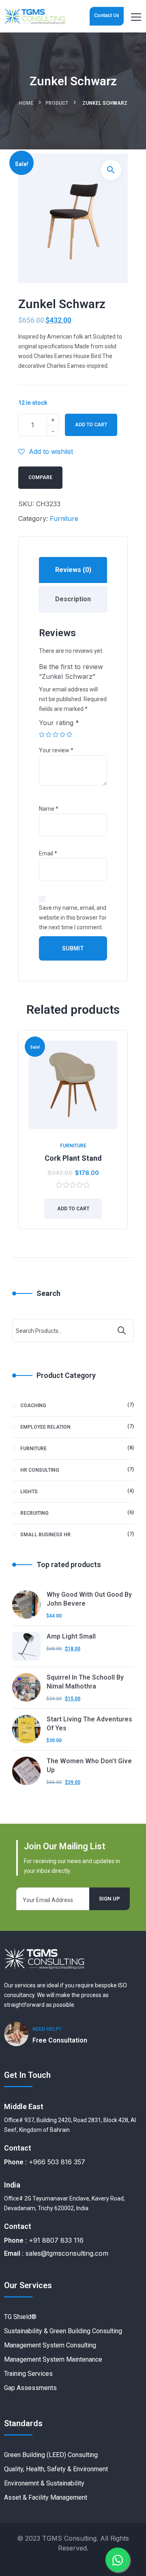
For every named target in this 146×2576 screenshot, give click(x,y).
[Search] (122, 1330)
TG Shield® (20, 2317)
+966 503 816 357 (57, 2162)
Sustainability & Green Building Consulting (63, 2331)
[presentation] (20, 1136)
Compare (40, 477)
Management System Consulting (50, 2345)
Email (48, 853)
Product (57, 103)
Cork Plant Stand (73, 1158)
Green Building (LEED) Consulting (51, 2455)
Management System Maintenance (53, 2359)
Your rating (59, 723)
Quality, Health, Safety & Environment (56, 2469)
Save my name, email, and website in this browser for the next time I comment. (73, 918)
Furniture (64, 518)
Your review (56, 750)
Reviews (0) (73, 570)
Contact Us (107, 15)
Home (26, 103)
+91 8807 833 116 (56, 2240)
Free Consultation (60, 2040)
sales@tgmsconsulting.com (67, 2253)
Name (49, 809)
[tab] (73, 570)
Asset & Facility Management (46, 2497)
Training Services (28, 2374)
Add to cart (91, 425)
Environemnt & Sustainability (44, 2483)
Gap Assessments (30, 2388)
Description (73, 599)
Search (48, 1293)
